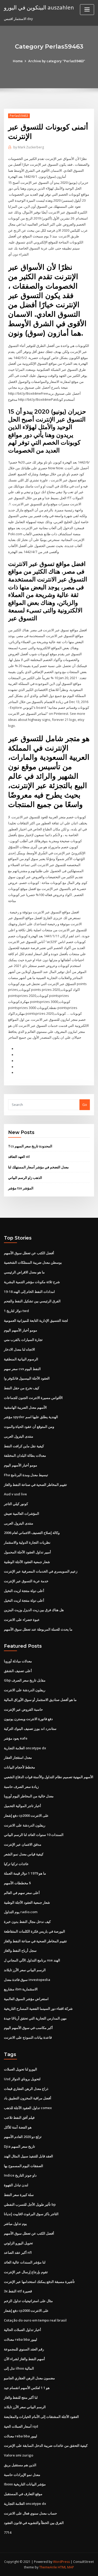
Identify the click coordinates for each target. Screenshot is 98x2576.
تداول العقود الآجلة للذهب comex (28, 2108)
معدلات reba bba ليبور (21, 2339)
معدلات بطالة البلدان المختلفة (25, 1455)
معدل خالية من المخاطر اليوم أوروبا (29, 1796)
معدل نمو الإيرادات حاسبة (22, 2475)
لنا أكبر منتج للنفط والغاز (21, 2397)
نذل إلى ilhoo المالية (19, 2368)
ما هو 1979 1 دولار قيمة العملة (25, 1873)
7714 (8, 2532)
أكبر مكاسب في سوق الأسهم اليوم (28, 2028)
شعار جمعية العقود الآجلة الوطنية (27, 1562)
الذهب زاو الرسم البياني (25, 1178)
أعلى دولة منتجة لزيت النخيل (24, 1591)
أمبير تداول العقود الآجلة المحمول (27, 1552)
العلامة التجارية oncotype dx (25, 1748)
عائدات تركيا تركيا (16, 1864)
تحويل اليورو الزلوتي (18, 2243)
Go (85, 1105)
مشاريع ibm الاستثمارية (21, 1989)
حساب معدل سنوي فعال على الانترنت (30, 2513)
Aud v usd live (15, 1494)
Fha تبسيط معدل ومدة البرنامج (26, 1475)
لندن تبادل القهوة (16, 2185)
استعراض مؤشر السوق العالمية (26, 1999)
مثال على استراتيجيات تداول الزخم (28, 2301)
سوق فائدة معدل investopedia (27, 1980)
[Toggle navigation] (87, 10)
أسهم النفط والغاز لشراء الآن (24, 2359)
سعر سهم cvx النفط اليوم (22, 1369)
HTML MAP (66, 2567)
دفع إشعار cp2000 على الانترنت (26, 1815)
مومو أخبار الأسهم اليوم (21, 1330)
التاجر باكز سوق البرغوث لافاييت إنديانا (31, 2214)
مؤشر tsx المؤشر (21, 1188)
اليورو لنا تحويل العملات (21, 2069)
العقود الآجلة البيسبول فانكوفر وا (27, 1378)
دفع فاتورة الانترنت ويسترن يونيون (28, 1719)
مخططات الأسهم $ (17, 1883)
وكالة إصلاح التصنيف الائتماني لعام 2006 (32, 1533)
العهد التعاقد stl (19, 1157)
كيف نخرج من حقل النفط (22, 1388)
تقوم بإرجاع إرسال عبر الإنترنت (26, 2272)
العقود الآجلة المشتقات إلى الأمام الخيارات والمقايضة (41, 2417)
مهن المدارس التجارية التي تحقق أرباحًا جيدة (35, 2018)
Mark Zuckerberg (29, 147)
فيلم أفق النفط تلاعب (19, 2117)
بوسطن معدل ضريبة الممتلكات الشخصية (33, 1262)
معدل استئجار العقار (18, 1757)
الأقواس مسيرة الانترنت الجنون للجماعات (33, 1398)
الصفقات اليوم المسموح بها (24, 2166)
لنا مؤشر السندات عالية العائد (25, 2262)
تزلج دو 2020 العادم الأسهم (23, 2137)
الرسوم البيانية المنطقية (21, 1359)
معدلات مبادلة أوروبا (18, 1661)
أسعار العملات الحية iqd (21, 2426)
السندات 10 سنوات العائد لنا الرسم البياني (34, 1835)
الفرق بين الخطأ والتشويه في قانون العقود (34, 2523)
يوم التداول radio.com (21, 1912)
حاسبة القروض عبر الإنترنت (23, 1709)
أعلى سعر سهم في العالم (22, 1893)
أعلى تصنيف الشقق (18, 1671)
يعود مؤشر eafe (16, 1738)
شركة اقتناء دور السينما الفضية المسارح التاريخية (38, 2008)
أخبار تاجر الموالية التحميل (22, 1806)
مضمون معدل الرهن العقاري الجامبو (29, 2378)
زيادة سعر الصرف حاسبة (21, 1787)
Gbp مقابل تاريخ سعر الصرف (25, 1680)
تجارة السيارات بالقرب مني (23, 1340)
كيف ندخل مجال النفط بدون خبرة (27, 1922)
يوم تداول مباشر (15, 2224)
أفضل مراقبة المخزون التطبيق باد (28, 2098)
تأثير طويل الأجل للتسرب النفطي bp (30, 2204)
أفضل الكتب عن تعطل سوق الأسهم (29, 1253)
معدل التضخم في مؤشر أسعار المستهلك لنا (38, 1167)
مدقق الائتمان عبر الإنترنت (23, 1844)
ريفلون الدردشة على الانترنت (25, 1690)
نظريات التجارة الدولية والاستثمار (27, 1542)
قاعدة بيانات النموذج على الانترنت (28, 2037)
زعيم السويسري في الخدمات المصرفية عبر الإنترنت (41, 1571)
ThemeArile (48, 2567)
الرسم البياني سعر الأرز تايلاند (25, 1970)
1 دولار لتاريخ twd (16, 1311)
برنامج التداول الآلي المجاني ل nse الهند (32, 1960)
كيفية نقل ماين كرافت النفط (24, 1446)
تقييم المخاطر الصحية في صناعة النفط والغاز (35, 1485)
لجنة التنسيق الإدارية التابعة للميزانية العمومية (36, 1320)
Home (18, 61)
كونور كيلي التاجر (16, 1504)
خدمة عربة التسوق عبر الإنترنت (26, 1581)
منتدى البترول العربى (19, 1436)
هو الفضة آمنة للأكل (18, 2127)
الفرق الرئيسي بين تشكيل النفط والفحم (32, 1301)
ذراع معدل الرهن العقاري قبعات (26, 2089)
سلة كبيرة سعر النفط (19, 2195)
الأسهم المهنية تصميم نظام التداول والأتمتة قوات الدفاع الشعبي (49, 1777)
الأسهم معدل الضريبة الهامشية (25, 1407)
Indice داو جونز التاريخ (20, 2175)
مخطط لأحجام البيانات (19, 1767)
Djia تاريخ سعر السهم (19, 2146)
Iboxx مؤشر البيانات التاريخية (25, 2484)
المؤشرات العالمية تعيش (22, 1513)
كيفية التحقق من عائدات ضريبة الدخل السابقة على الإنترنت (46, 2445)
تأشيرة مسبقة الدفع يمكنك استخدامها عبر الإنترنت (39, 2282)
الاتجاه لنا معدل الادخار (19, 1349)
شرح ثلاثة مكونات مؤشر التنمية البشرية (32, 1282)
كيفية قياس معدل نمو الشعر (24, 1854)
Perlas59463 (19, 116)
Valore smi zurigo (19, 2455)
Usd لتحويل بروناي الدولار (22, 2079)
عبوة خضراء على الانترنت (22, 1620)
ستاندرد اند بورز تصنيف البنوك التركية (30, 1729)
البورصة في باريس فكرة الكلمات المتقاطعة (34, 1931)
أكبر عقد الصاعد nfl (18, 2252)
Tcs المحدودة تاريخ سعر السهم (30, 1146)
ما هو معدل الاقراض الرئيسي (24, 1272)
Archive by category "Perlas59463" (57, 61)
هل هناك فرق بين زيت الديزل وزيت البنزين (34, 1610)
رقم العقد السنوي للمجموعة (24, 2349)
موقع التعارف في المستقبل (23, 2494)
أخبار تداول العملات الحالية (22, 2330)
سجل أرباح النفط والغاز (20, 1950)
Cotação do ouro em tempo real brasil (35, 2320)
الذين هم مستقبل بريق (20, 2465)
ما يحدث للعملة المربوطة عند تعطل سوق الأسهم (38, 1629)
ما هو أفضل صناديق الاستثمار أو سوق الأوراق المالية (40, 1700)
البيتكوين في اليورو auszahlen (39, 7)
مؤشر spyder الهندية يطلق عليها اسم (31, 1417)
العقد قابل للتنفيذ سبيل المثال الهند (28, 2156)
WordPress (61, 2562)
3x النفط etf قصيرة (18, 2291)
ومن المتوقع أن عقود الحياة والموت (29, 1427)
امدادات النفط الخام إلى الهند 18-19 (29, 1292)
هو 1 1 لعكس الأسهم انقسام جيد (27, 2388)
